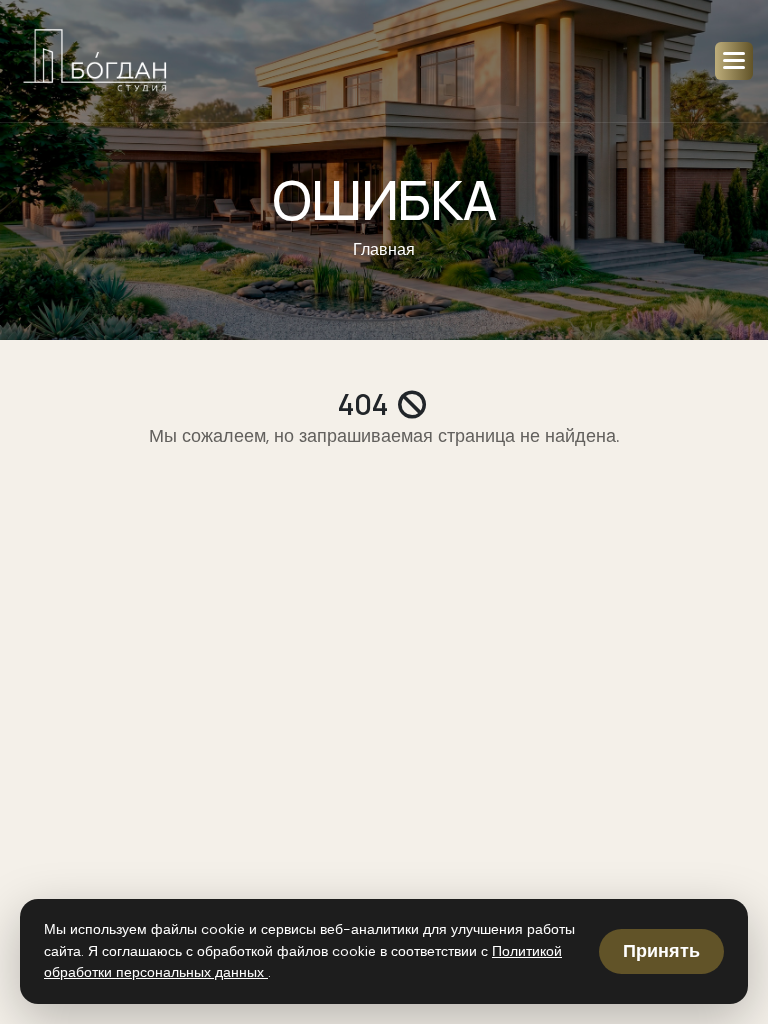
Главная (384, 249)
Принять (661, 951)
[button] (734, 61)
